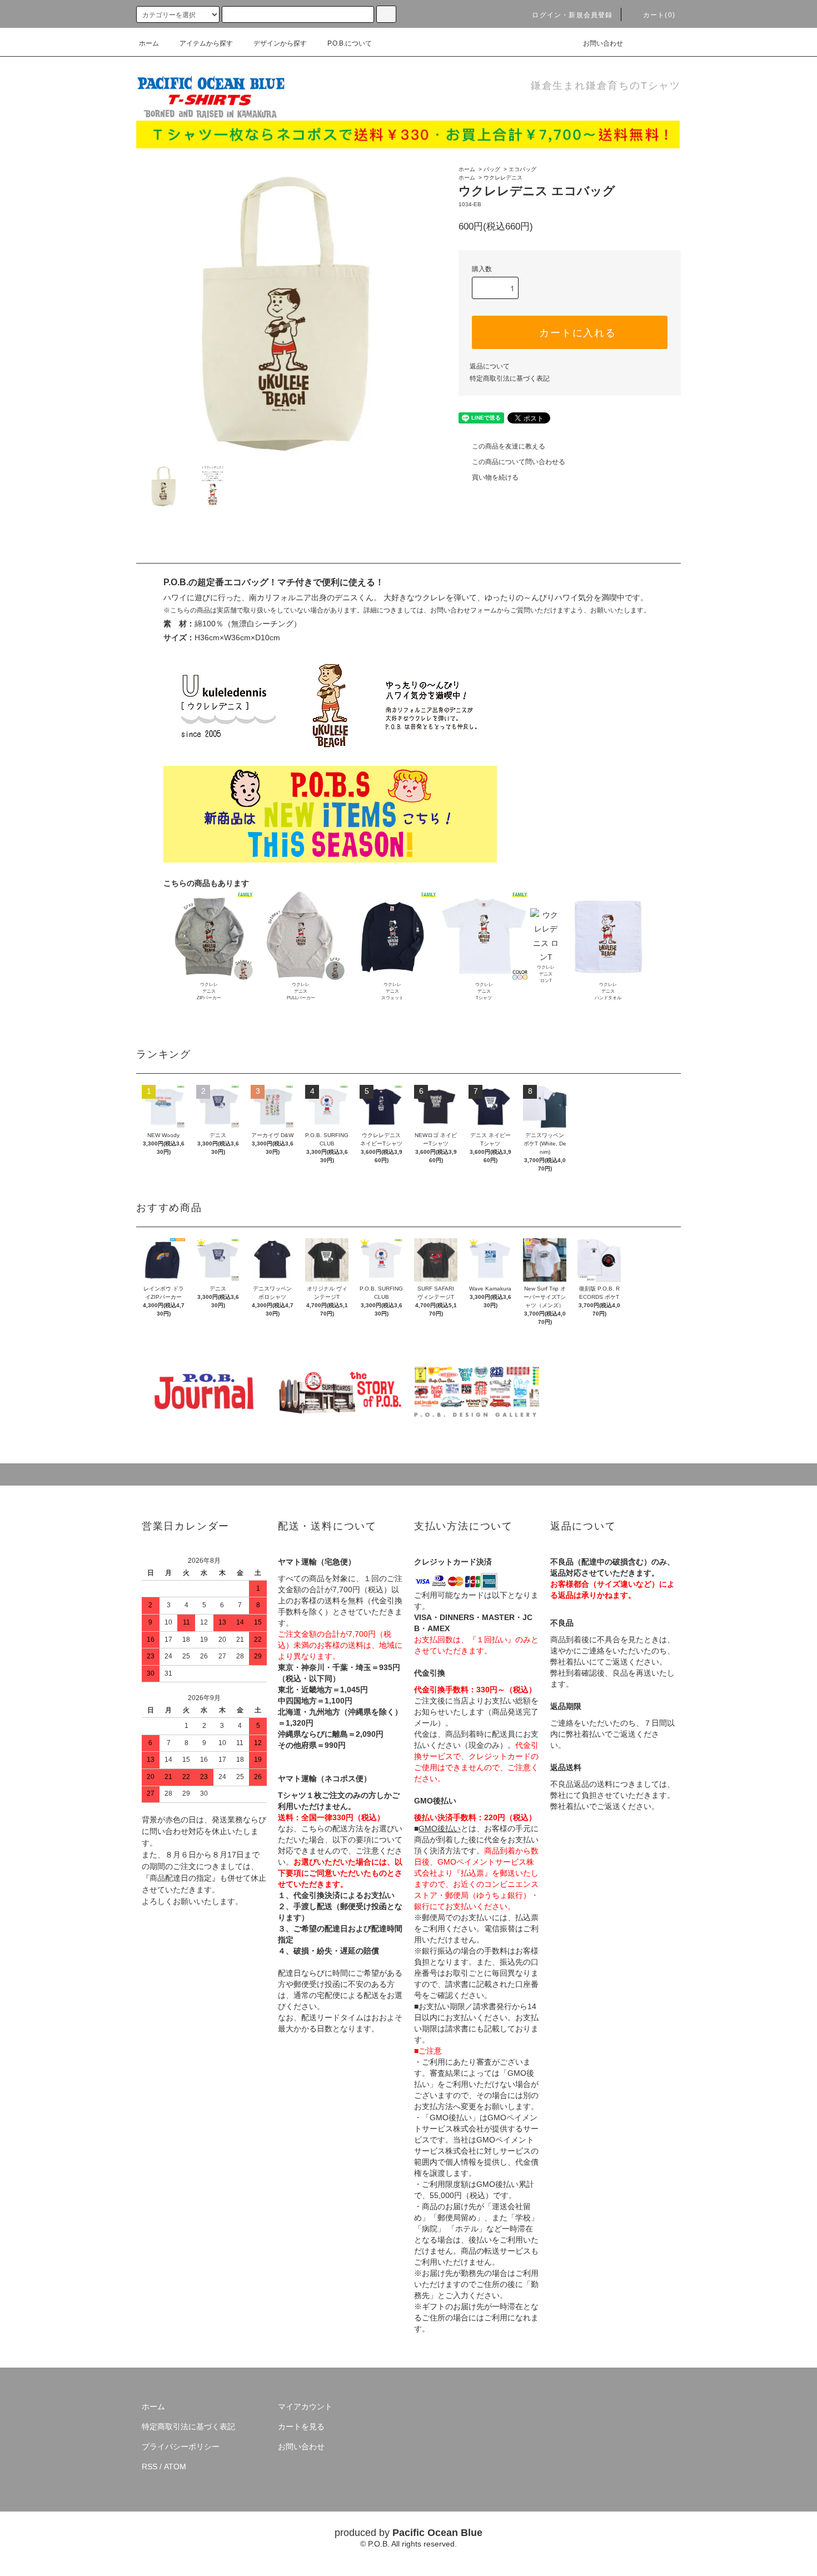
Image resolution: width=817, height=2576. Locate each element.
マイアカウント (305, 2406)
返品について (490, 366)
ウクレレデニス (503, 178)
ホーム (149, 43)
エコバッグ (522, 169)
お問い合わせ (603, 43)
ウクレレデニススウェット (392, 991)
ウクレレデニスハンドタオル (608, 991)
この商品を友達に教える (509, 446)
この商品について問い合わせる (519, 462)
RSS (150, 2467)
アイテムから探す (206, 43)
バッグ (492, 169)
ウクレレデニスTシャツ (484, 991)
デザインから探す (280, 43)
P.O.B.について (350, 43)
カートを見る (301, 2426)
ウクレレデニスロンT (546, 974)
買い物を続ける (495, 477)
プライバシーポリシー (181, 2447)
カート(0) (659, 15)
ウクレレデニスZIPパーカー (209, 991)
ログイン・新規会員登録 (572, 15)
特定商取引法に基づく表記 (510, 378)
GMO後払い (440, 1828)
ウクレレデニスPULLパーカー (301, 991)
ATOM (175, 2467)
